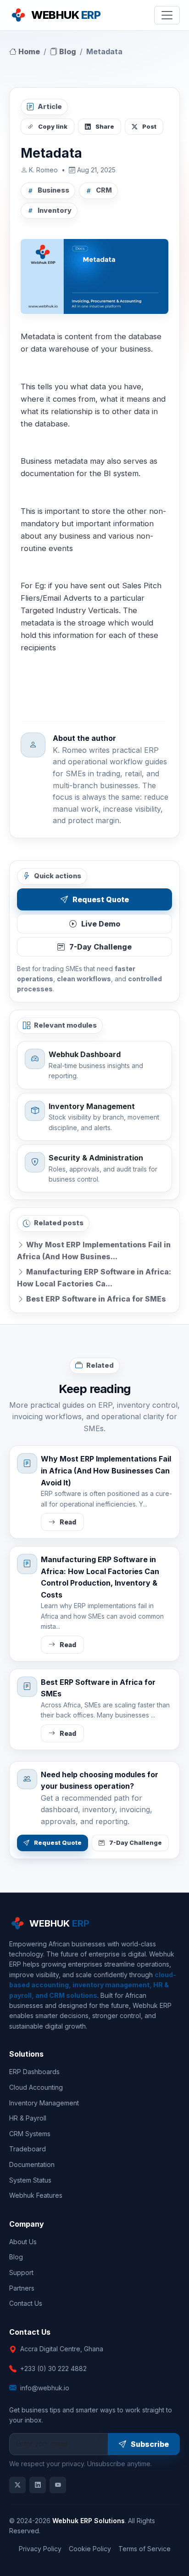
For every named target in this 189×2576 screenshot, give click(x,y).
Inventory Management (44, 2103)
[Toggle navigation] (167, 15)
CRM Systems (30, 2134)
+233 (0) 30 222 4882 (53, 2368)
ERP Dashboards (34, 2072)
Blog (67, 51)
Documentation (32, 2164)
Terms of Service (145, 2549)
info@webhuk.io (45, 2388)
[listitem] (17, 2485)
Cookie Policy (90, 2549)
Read (68, 1522)
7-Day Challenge (100, 947)
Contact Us (26, 2303)
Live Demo (101, 924)
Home (28, 51)
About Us (23, 2242)
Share (105, 127)
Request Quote (101, 899)
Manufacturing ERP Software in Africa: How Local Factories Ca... (94, 1278)
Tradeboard (28, 2149)
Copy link (53, 127)
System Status (30, 2180)
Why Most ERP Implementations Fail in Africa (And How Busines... (94, 1251)
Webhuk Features (36, 2195)
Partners (22, 2288)
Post (149, 127)
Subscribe (150, 2444)
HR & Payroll (28, 2118)
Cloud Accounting (36, 2087)
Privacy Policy (40, 2549)
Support (21, 2272)
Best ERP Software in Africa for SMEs (95, 1299)
